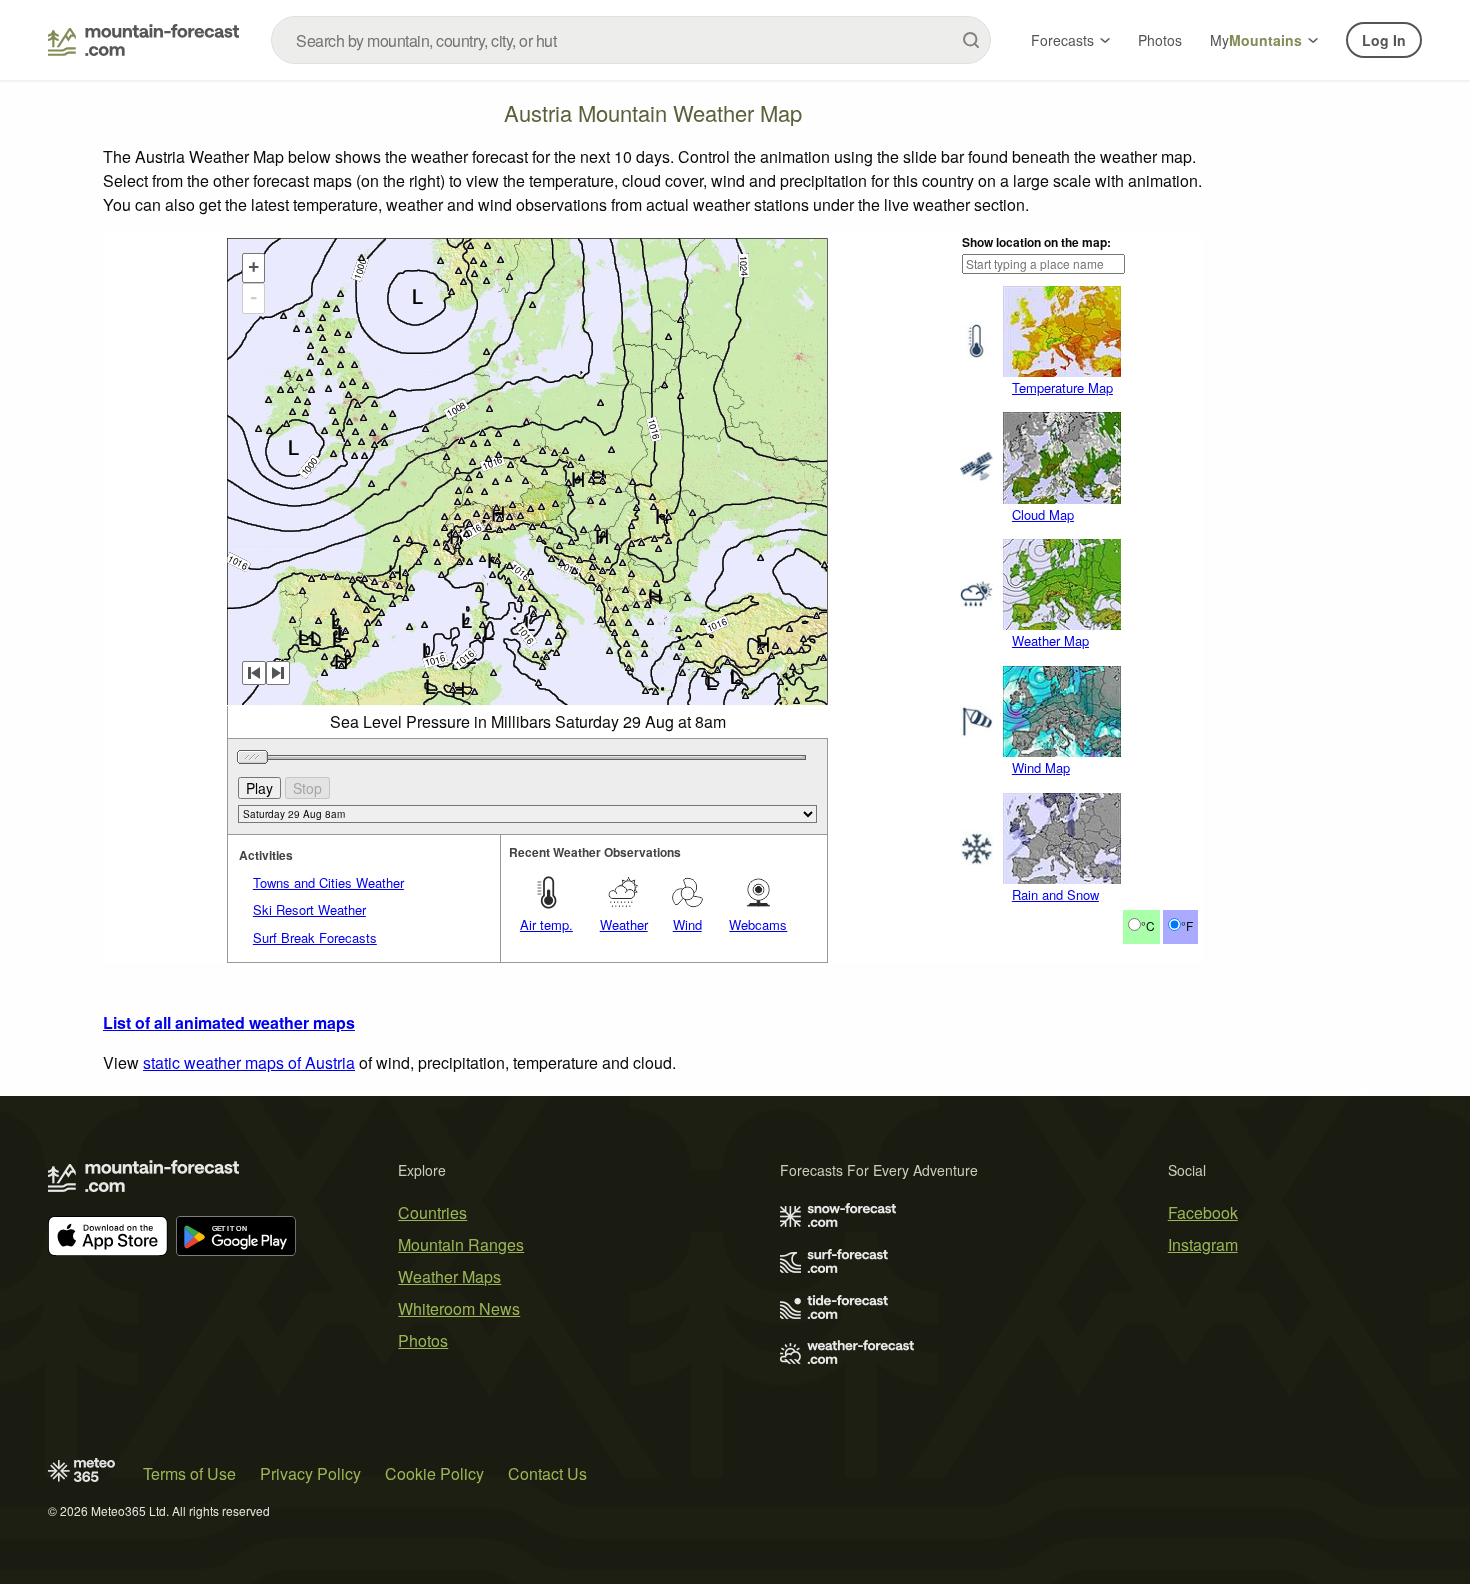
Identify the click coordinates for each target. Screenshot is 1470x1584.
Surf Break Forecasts (315, 937)
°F (1187, 925)
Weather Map (1050, 640)
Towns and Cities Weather (328, 882)
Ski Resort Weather (309, 909)
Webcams (758, 924)
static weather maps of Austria (249, 1062)
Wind (687, 924)
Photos (1160, 40)
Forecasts (1062, 40)
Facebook (1203, 1212)
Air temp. (546, 924)
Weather (624, 924)
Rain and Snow (1055, 894)
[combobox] (631, 40)
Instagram (1203, 1244)
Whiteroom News (459, 1308)
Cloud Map (1043, 514)
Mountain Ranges (461, 1244)
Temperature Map (1062, 387)
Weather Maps (449, 1276)
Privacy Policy (310, 1473)
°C (1148, 925)
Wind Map (1041, 767)
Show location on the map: (1036, 242)
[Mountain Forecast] (143, 40)
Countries (432, 1212)
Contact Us (547, 1473)
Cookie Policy (434, 1473)
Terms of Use (189, 1473)
